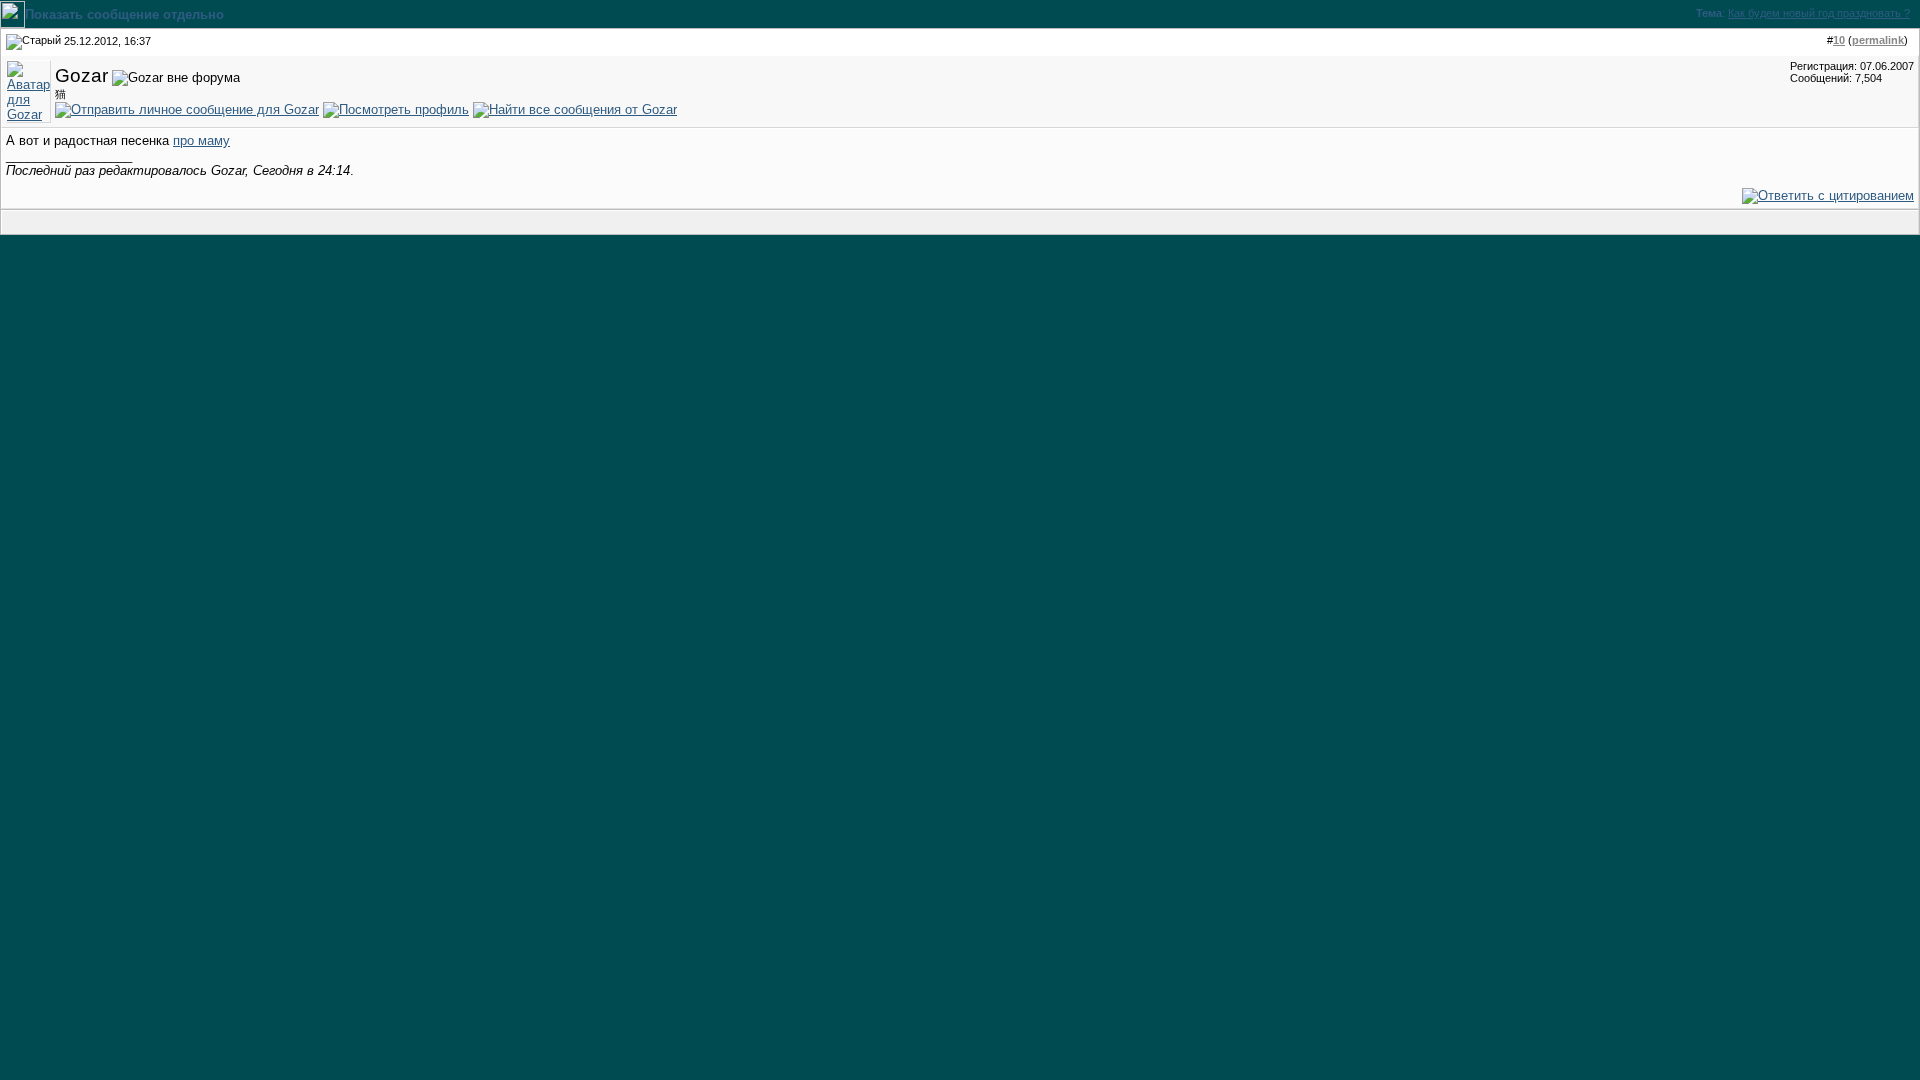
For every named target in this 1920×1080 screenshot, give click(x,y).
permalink (1878, 40)
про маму (201, 140)
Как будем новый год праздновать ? (1819, 13)
